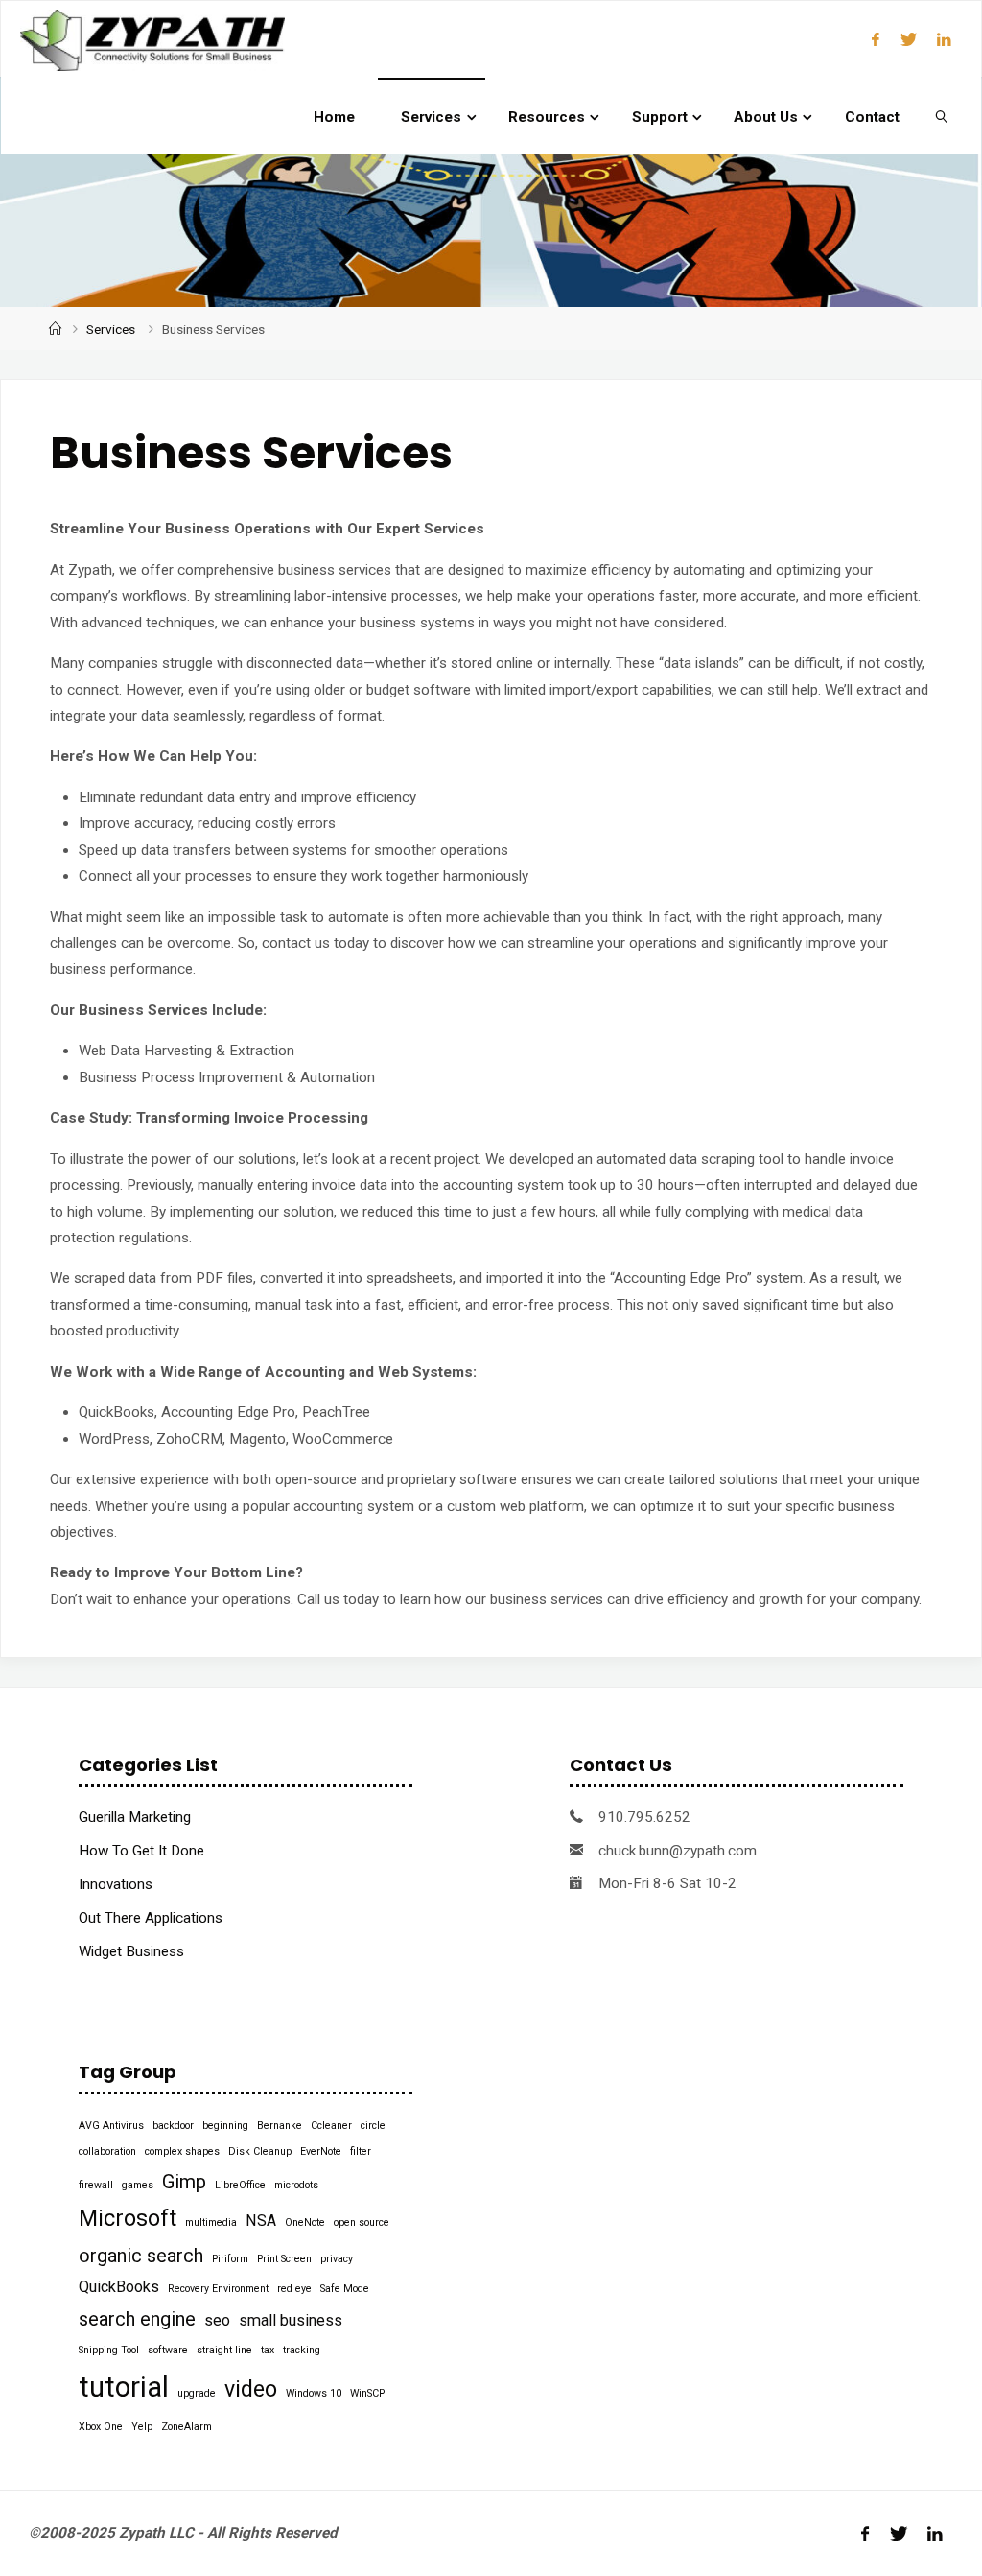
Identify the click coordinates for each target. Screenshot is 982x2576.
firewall (96, 2185)
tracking (302, 2350)
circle (373, 2126)
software (168, 2350)
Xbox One (101, 2427)
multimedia (211, 2222)
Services (111, 329)
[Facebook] (876, 39)
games (138, 2185)
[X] (908, 39)
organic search (141, 2256)
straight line (224, 2350)
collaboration (107, 2151)
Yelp (142, 2427)
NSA (261, 2221)
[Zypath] (152, 39)
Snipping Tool (109, 2350)
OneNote (305, 2222)
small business (291, 2320)
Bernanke (280, 2126)
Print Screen (284, 2259)
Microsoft (128, 2219)
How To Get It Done (141, 1851)
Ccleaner (331, 2126)
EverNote (321, 2151)
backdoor (173, 2126)
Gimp (184, 2182)
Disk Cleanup (260, 2151)
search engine (137, 2319)
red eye (294, 2289)
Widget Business (131, 1951)
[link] (942, 116)
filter (361, 2151)
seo (217, 2320)
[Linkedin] (944, 39)
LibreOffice (240, 2185)
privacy (337, 2259)
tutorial (124, 2387)
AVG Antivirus (111, 2126)
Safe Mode (345, 2289)
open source (362, 2222)
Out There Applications (151, 1918)
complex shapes (182, 2151)
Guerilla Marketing (135, 1817)
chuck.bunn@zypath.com (678, 1851)
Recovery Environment (218, 2289)
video (251, 2389)
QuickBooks (119, 2287)
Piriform (230, 2259)
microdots (296, 2185)
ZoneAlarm (187, 2427)
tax (268, 2350)
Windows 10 (314, 2393)
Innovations (116, 1884)
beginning (225, 2126)
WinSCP (367, 2393)
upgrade (197, 2393)
